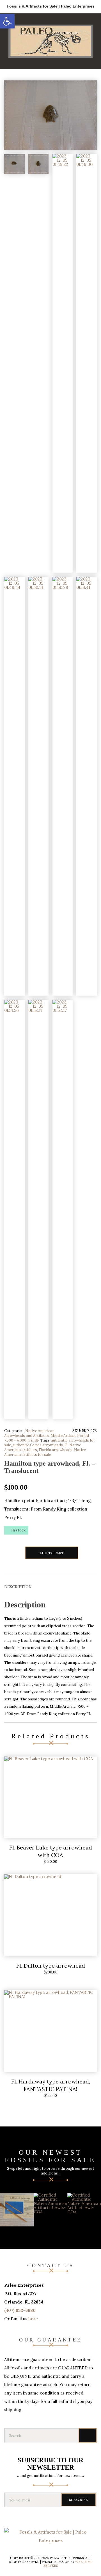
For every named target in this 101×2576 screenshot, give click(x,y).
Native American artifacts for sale (45, 1452)
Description (18, 1587)
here (33, 2319)
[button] (7, 21)
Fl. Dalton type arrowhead (51, 1966)
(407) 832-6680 (20, 2310)
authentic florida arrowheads (38, 1445)
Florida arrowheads (56, 1450)
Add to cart (52, 1553)
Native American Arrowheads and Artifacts (29, 1433)
